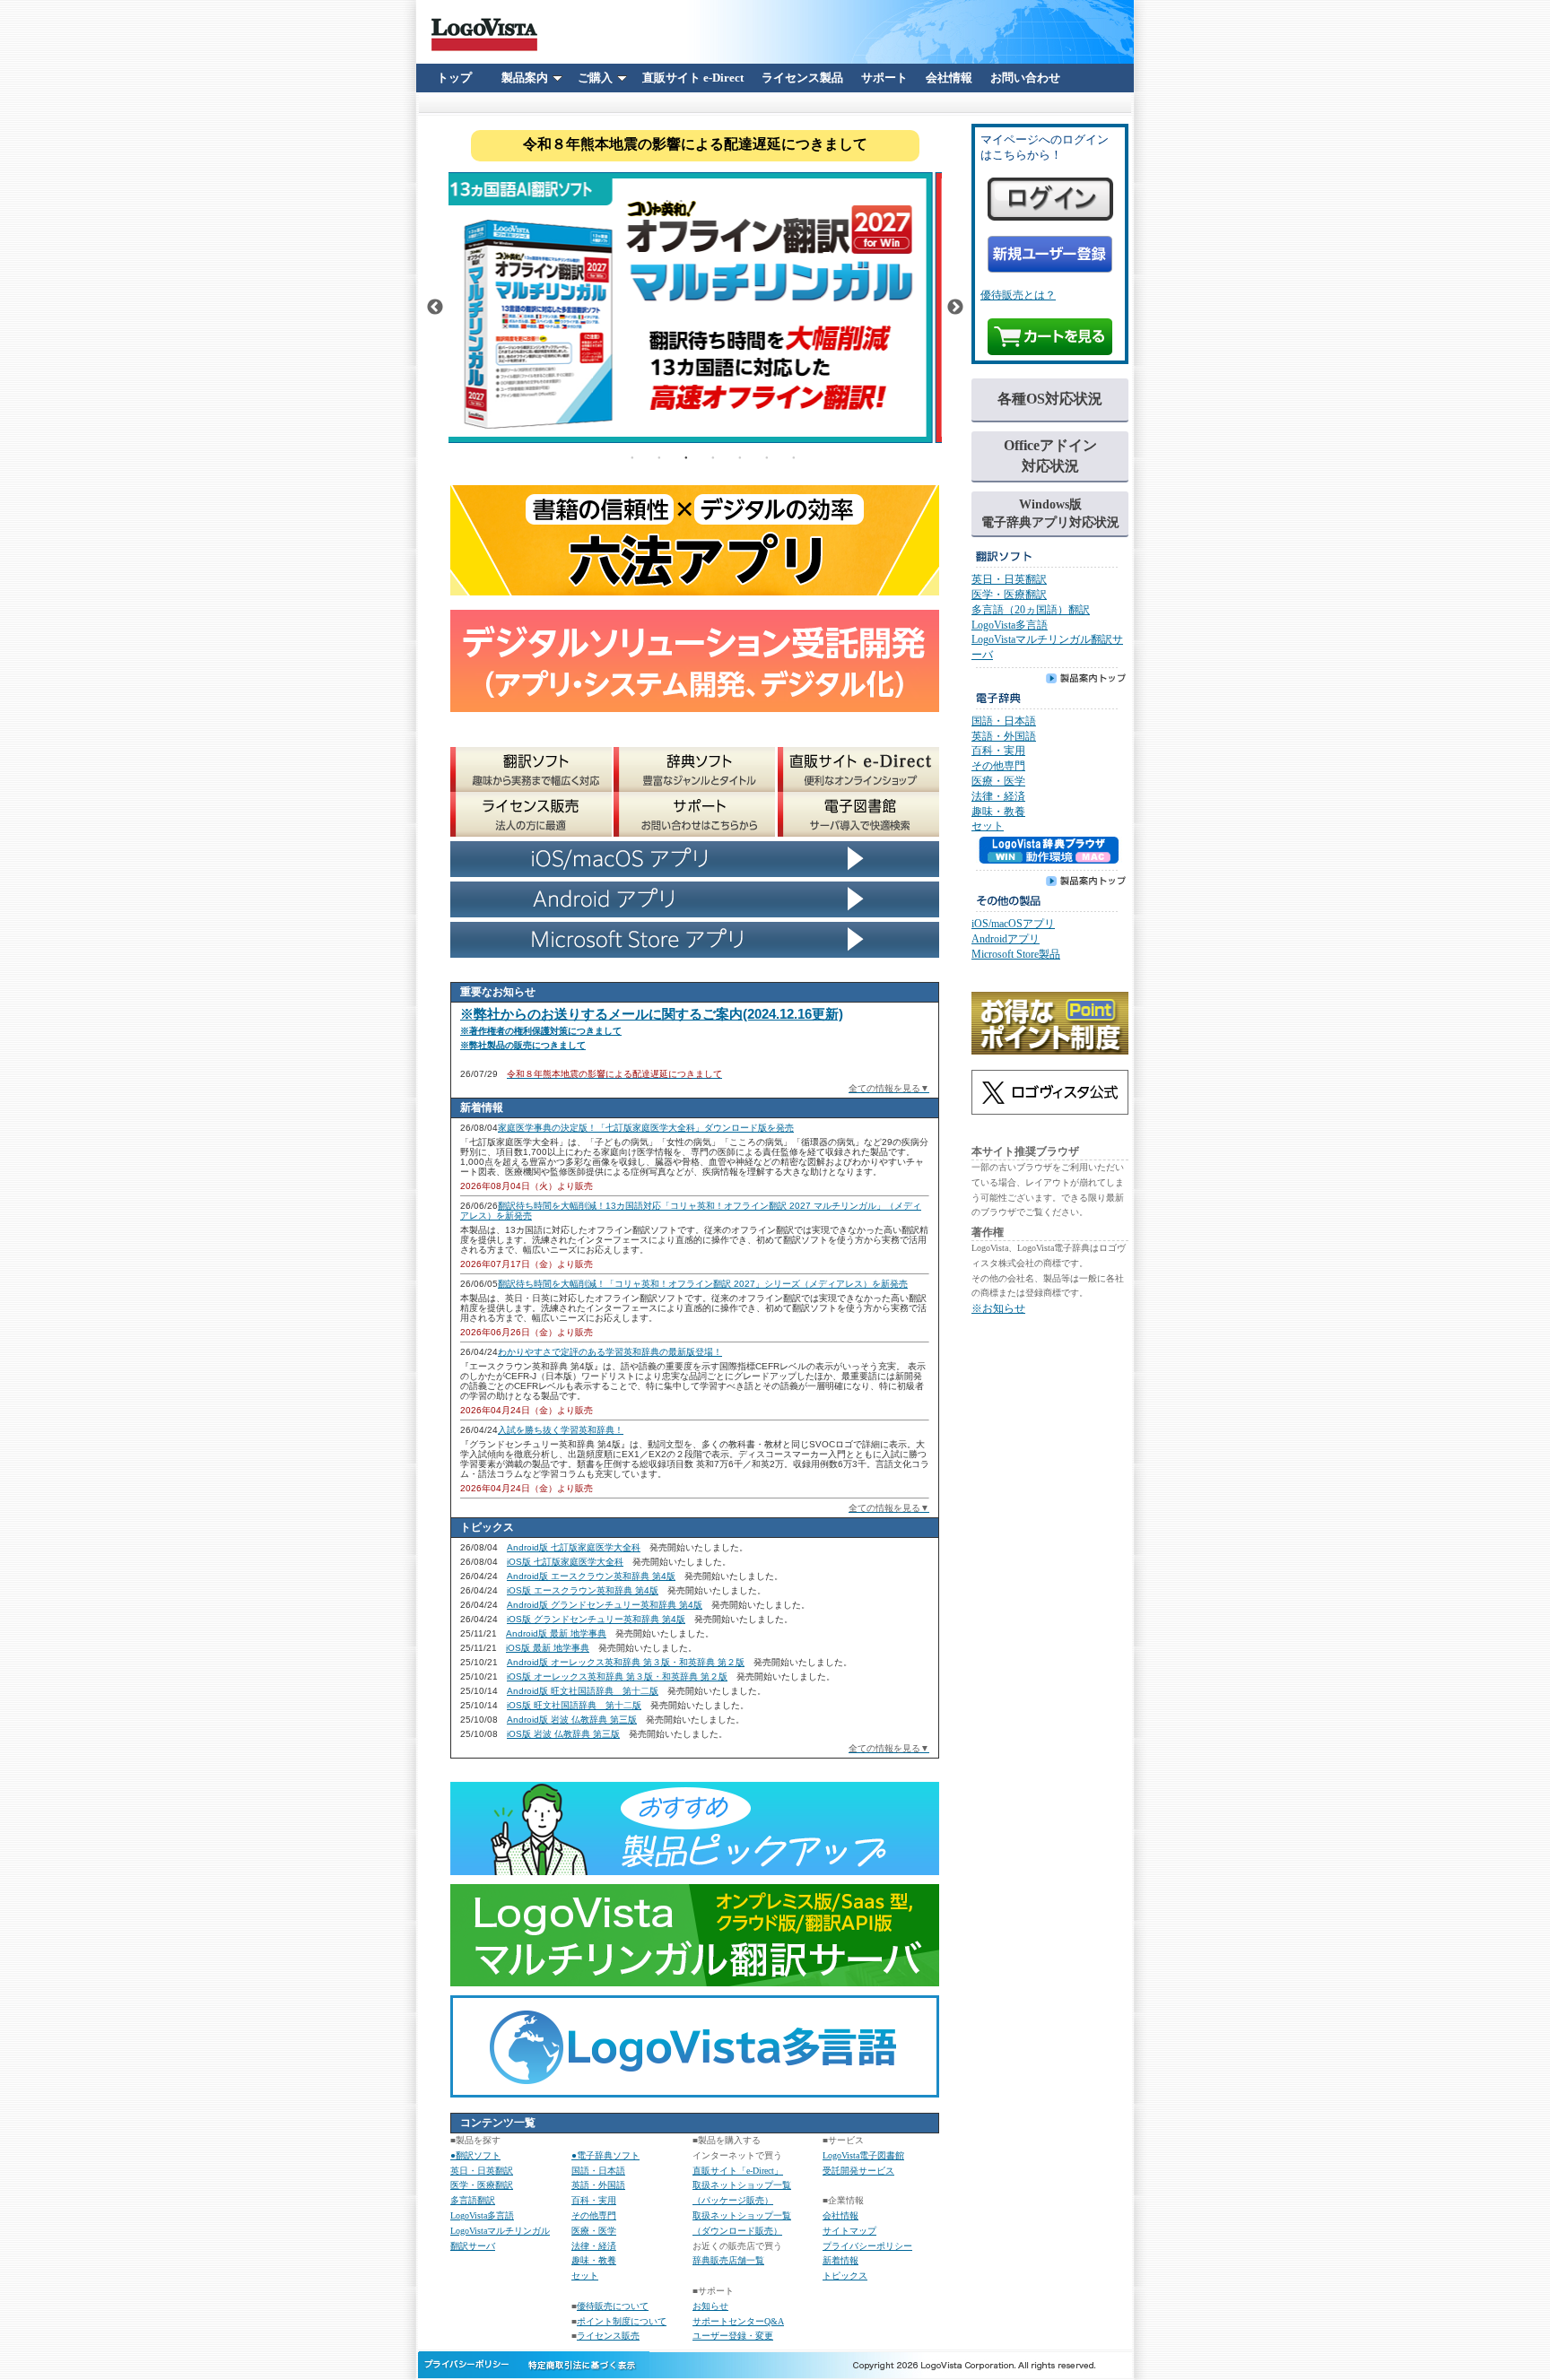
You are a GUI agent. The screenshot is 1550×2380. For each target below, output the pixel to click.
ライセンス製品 (802, 78)
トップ (454, 78)
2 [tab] (659, 456)
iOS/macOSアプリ (1013, 924)
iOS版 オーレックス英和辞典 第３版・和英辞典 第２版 (617, 1676)
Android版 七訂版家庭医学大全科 (574, 1547)
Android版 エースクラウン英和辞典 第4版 (591, 1576)
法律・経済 (594, 2246)
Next (955, 308)
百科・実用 (594, 2200)
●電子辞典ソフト (605, 2155)
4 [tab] (713, 456)
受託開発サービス (858, 2171)
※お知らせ (998, 1308)
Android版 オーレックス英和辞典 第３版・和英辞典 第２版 (626, 1662)
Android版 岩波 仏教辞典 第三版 (572, 1720)
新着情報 (840, 2260)
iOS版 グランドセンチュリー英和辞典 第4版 (596, 1619)
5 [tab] (740, 456)
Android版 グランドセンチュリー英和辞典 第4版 (605, 1605)
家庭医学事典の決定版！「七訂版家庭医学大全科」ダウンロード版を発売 (646, 1128)
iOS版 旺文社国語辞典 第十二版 (574, 1705)
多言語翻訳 (473, 2200)
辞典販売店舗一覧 (728, 2260)
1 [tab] (632, 456)
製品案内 (525, 78)
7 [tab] (794, 456)
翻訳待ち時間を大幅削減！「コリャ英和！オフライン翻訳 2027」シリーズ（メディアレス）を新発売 (703, 1284)
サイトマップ (849, 2231)
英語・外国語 (598, 2185)
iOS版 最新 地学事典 (548, 1648)
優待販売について (613, 2306)
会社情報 (949, 78)
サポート (884, 78)
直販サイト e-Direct (693, 78)
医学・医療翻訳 (482, 2185)
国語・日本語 (598, 2171)
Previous (435, 308)
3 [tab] (686, 456)
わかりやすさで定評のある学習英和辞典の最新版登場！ (610, 1352)
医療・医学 (594, 2231)
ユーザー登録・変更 (733, 2336)
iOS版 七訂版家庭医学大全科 (565, 1562)
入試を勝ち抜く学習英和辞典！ (561, 1430)
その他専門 (594, 2215)
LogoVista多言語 (482, 2215)
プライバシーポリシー (867, 2246)
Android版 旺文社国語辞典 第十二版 (583, 1691)
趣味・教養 (594, 2260)
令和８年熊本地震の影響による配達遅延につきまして (695, 144)
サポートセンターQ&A (738, 2321)
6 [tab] (767, 456)
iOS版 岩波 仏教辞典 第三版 (563, 1734)
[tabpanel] (695, 308)
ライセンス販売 (608, 2336)
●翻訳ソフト (475, 2155)
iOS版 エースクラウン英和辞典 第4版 (583, 1590)
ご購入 (595, 78)
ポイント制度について (622, 2321)
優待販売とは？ (1018, 295)
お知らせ (710, 2306)
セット (585, 2276)
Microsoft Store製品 (1016, 954)
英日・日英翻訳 (482, 2171)
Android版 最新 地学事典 (556, 1633)
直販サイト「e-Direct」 (738, 2171)
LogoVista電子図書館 (863, 2155)
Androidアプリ (1006, 939)
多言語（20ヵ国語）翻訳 (1031, 610)
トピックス (845, 2276)
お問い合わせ (1025, 78)
